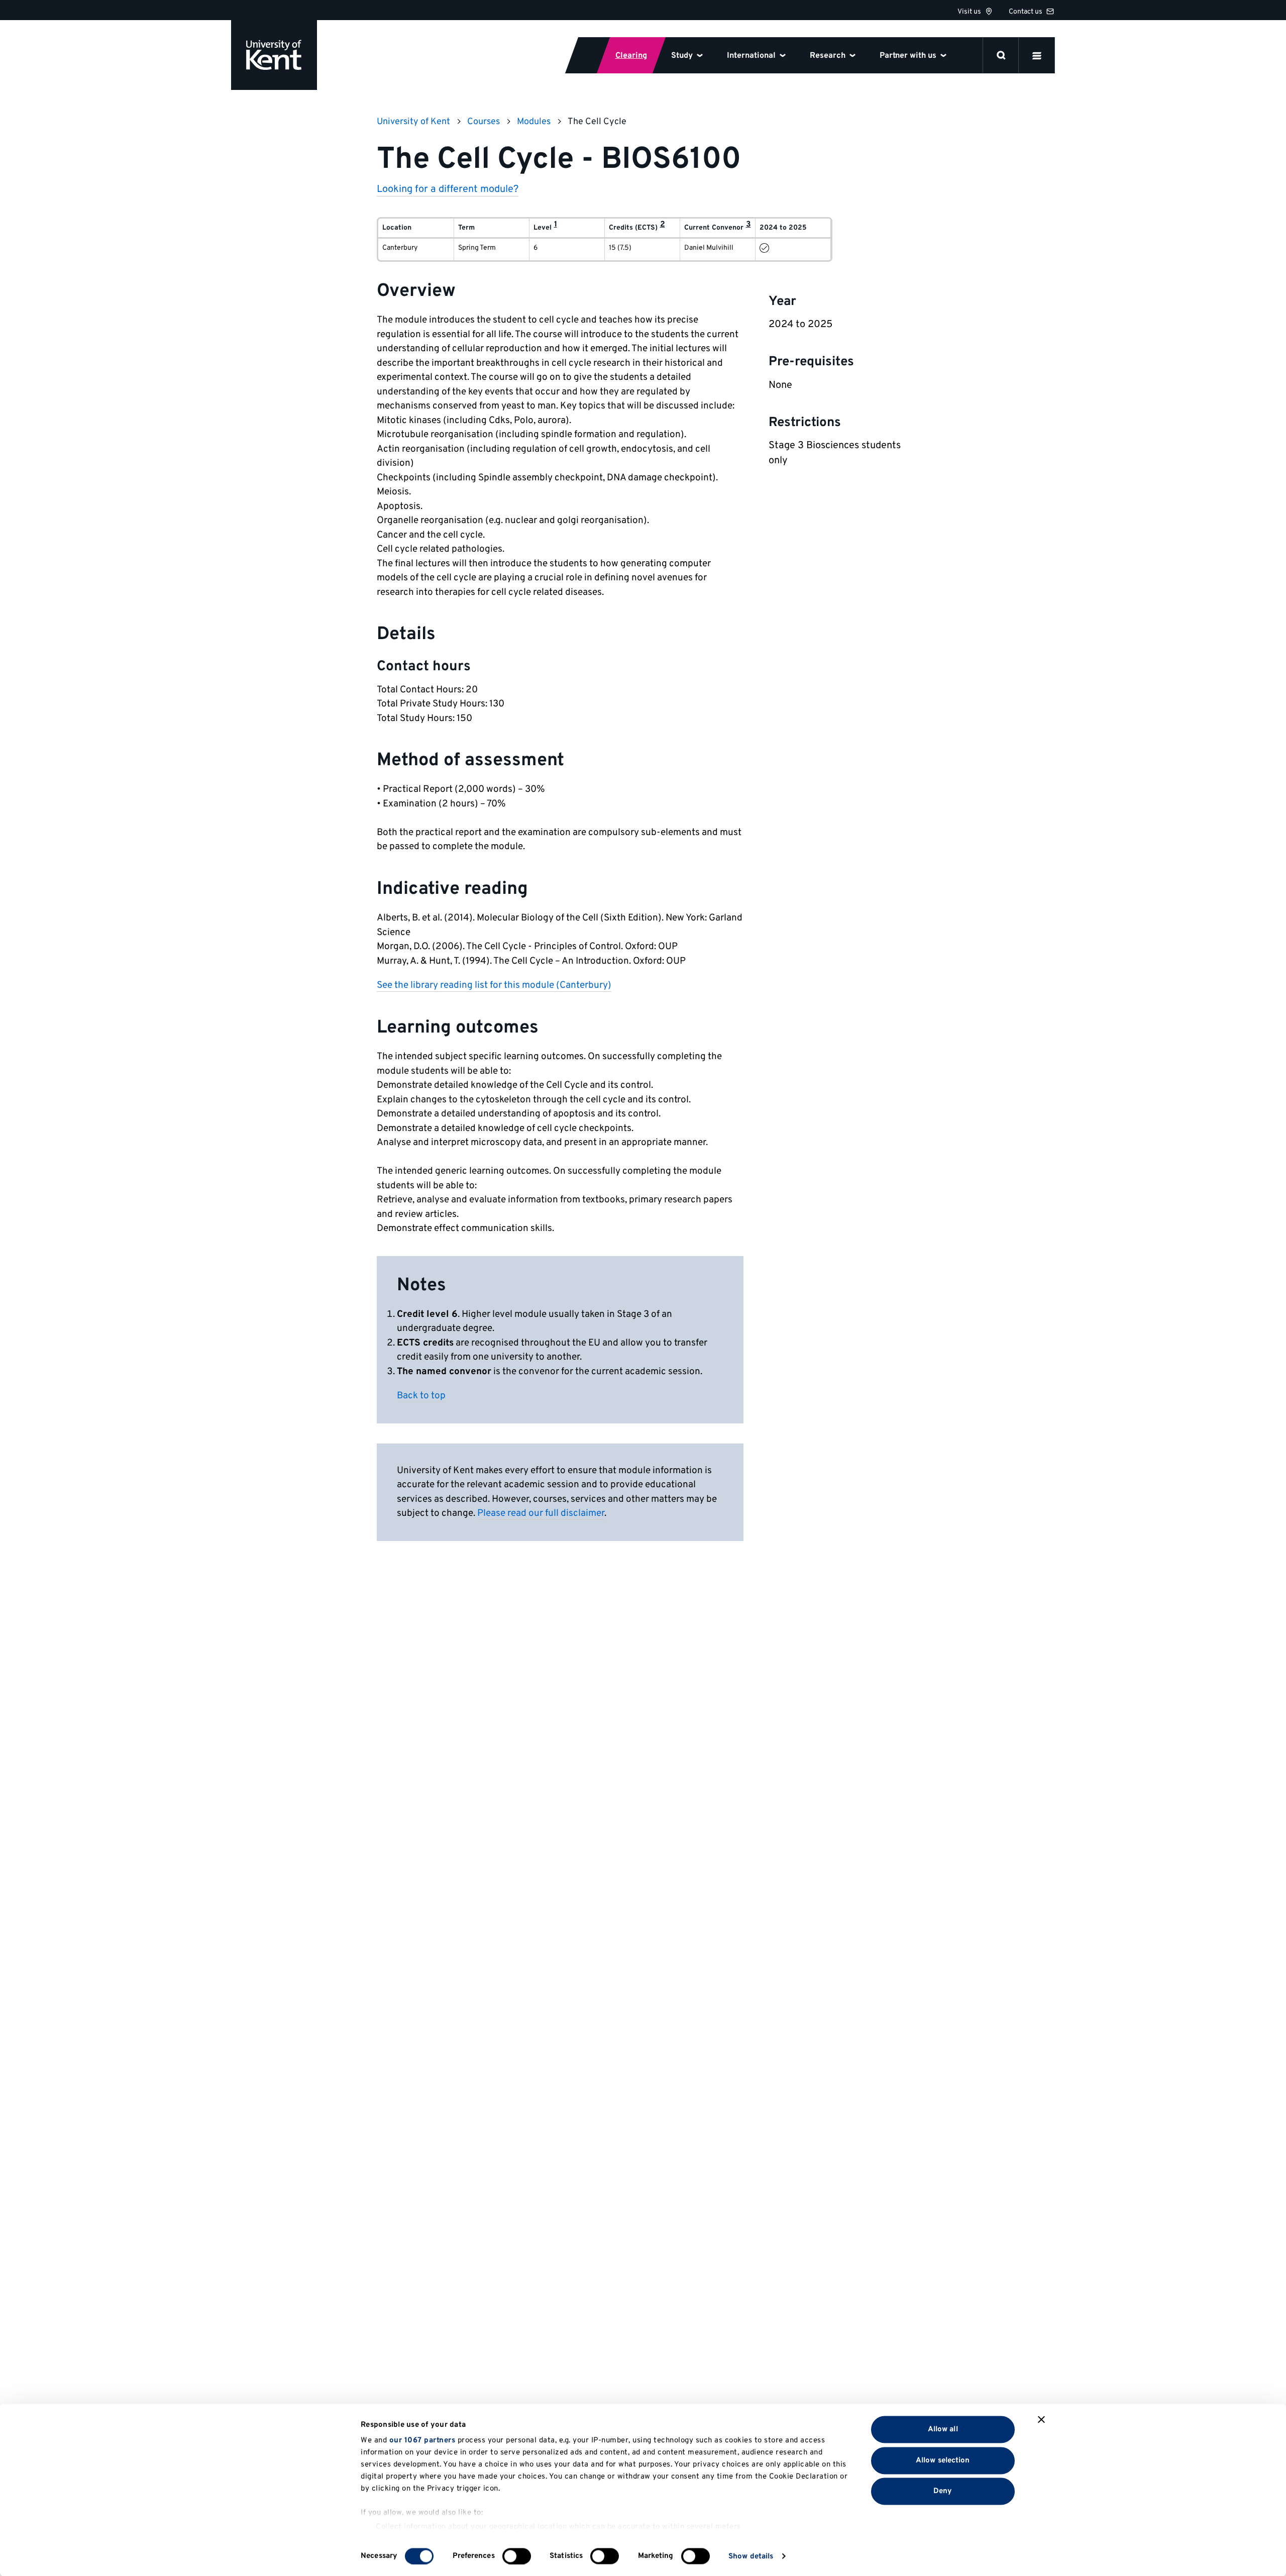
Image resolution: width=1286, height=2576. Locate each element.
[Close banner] (1041, 2420)
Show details (751, 2556)
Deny (943, 2491)
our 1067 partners (422, 2441)
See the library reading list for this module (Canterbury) (494, 985)
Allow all (943, 2430)
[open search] (1001, 55)
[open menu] (1037, 55)
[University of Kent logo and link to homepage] (274, 55)
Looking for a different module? (448, 189)
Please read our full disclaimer (541, 1513)
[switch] (517, 2556)
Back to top (421, 1396)
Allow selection (943, 2460)
